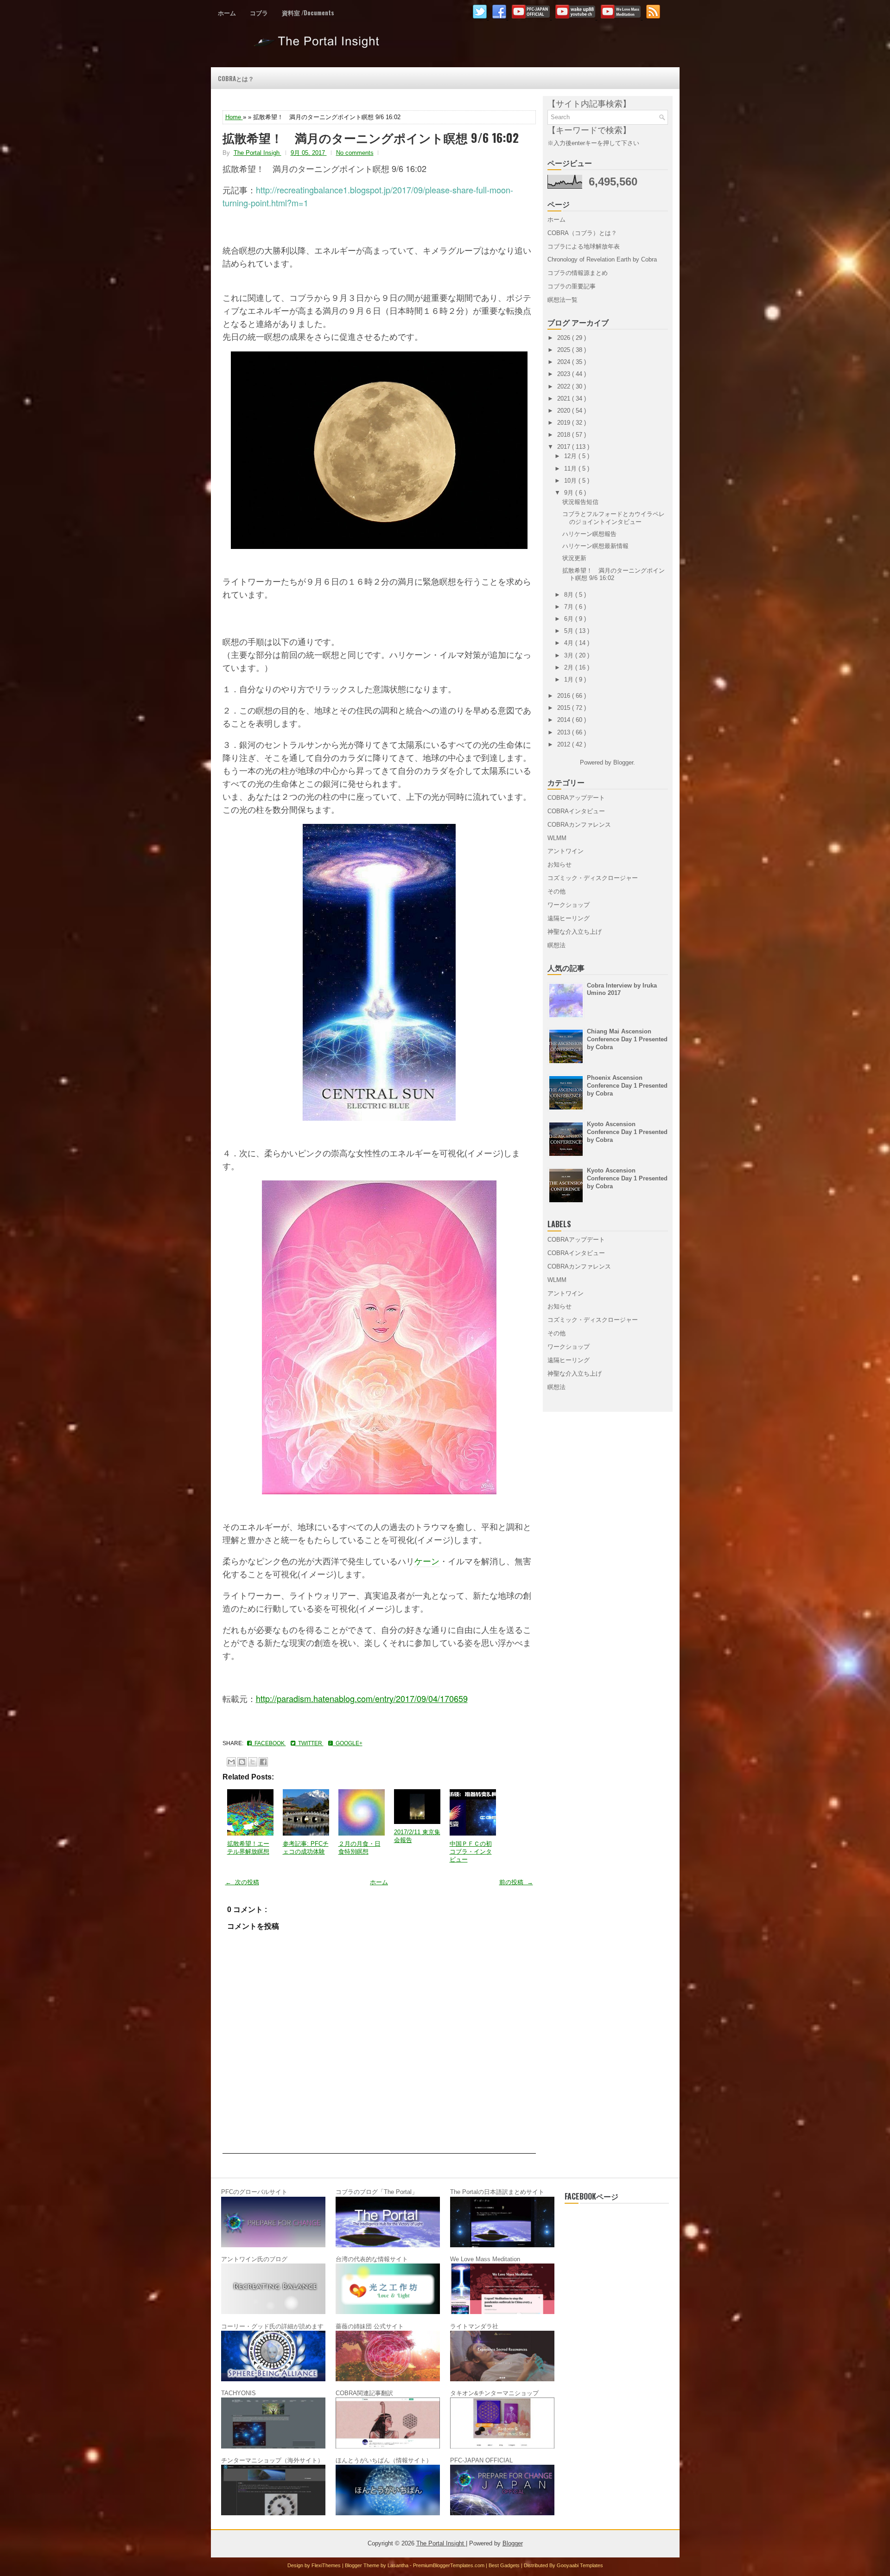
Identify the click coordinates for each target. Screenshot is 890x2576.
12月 (571, 456)
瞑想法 (556, 945)
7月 (570, 607)
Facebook (269, 1743)
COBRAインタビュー (576, 811)
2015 (565, 708)
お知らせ (559, 864)
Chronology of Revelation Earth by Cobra (602, 259)
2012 (565, 744)
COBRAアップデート (576, 798)
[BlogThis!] (242, 1762)
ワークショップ (569, 905)
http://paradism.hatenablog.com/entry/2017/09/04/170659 (362, 1698)
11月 (571, 469)
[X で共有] (253, 1762)
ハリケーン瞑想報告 (589, 534)
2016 (565, 696)
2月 (570, 667)
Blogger (623, 762)
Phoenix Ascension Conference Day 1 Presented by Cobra (627, 1086)
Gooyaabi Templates (580, 2565)
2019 (565, 423)
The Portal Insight (318, 45)
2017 (565, 447)
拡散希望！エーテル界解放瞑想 (248, 1848)
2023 (565, 374)
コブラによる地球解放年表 (584, 246)
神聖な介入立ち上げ (575, 932)
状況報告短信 (580, 502)
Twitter (309, 1743)
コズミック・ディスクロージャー (593, 878)
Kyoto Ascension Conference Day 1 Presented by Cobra (627, 1132)
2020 (565, 411)
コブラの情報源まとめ (578, 273)
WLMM (557, 838)
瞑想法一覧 (563, 300)
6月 (570, 619)
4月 (570, 643)
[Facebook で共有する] (263, 1762)
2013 (565, 732)
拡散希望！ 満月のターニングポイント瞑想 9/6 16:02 (371, 138)
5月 (570, 631)
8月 (570, 595)
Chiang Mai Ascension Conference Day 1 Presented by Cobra (627, 1039)
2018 (565, 435)
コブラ (259, 13)
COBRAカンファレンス (579, 825)
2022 (565, 386)
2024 (565, 362)
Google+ (348, 1743)
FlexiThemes (327, 2565)
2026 (565, 338)
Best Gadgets (505, 2565)
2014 (565, 720)
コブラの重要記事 (572, 286)
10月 (571, 481)
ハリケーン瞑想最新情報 (595, 546)
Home (234, 117)
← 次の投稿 (242, 1882)
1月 (570, 679)
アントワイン (566, 851)
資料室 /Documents (308, 13)
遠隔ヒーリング (569, 918)
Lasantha (399, 2565)
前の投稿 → (516, 1882)
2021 (565, 399)
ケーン (427, 1561)
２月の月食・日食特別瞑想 (359, 1848)
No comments (355, 153)
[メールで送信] (231, 1762)
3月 (570, 655)
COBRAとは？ (236, 78)
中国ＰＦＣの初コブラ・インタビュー (471, 1852)
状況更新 (574, 558)
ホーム (227, 13)
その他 (556, 891)
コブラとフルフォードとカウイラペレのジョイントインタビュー (613, 518)
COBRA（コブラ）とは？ (582, 233)
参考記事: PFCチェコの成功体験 (306, 1848)
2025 (565, 350)
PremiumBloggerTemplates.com (449, 2565)
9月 (570, 493)
